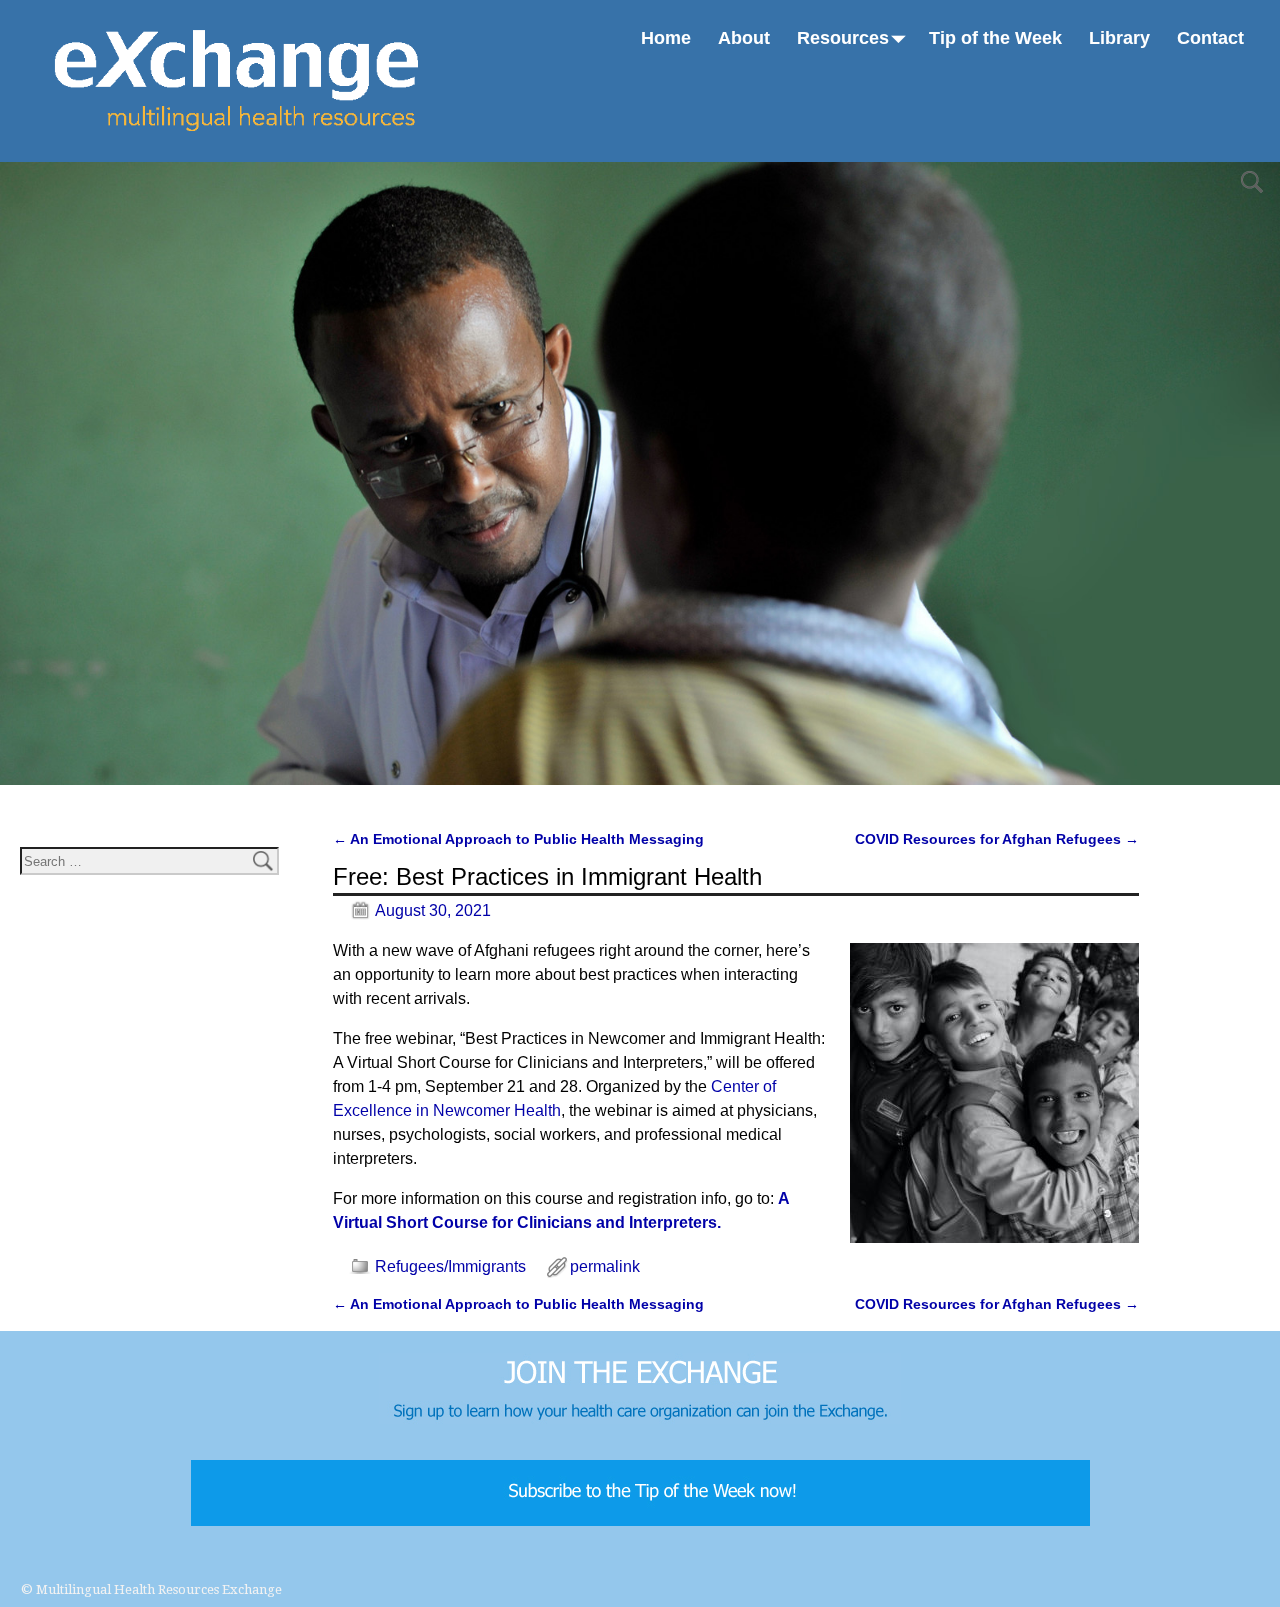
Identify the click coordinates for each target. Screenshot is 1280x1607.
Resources (843, 38)
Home (666, 38)
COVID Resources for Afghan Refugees (997, 839)
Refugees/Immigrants (450, 1266)
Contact (1210, 38)
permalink (605, 1266)
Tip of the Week (995, 38)
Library (1119, 38)
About (744, 38)
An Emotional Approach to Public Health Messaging (518, 839)
